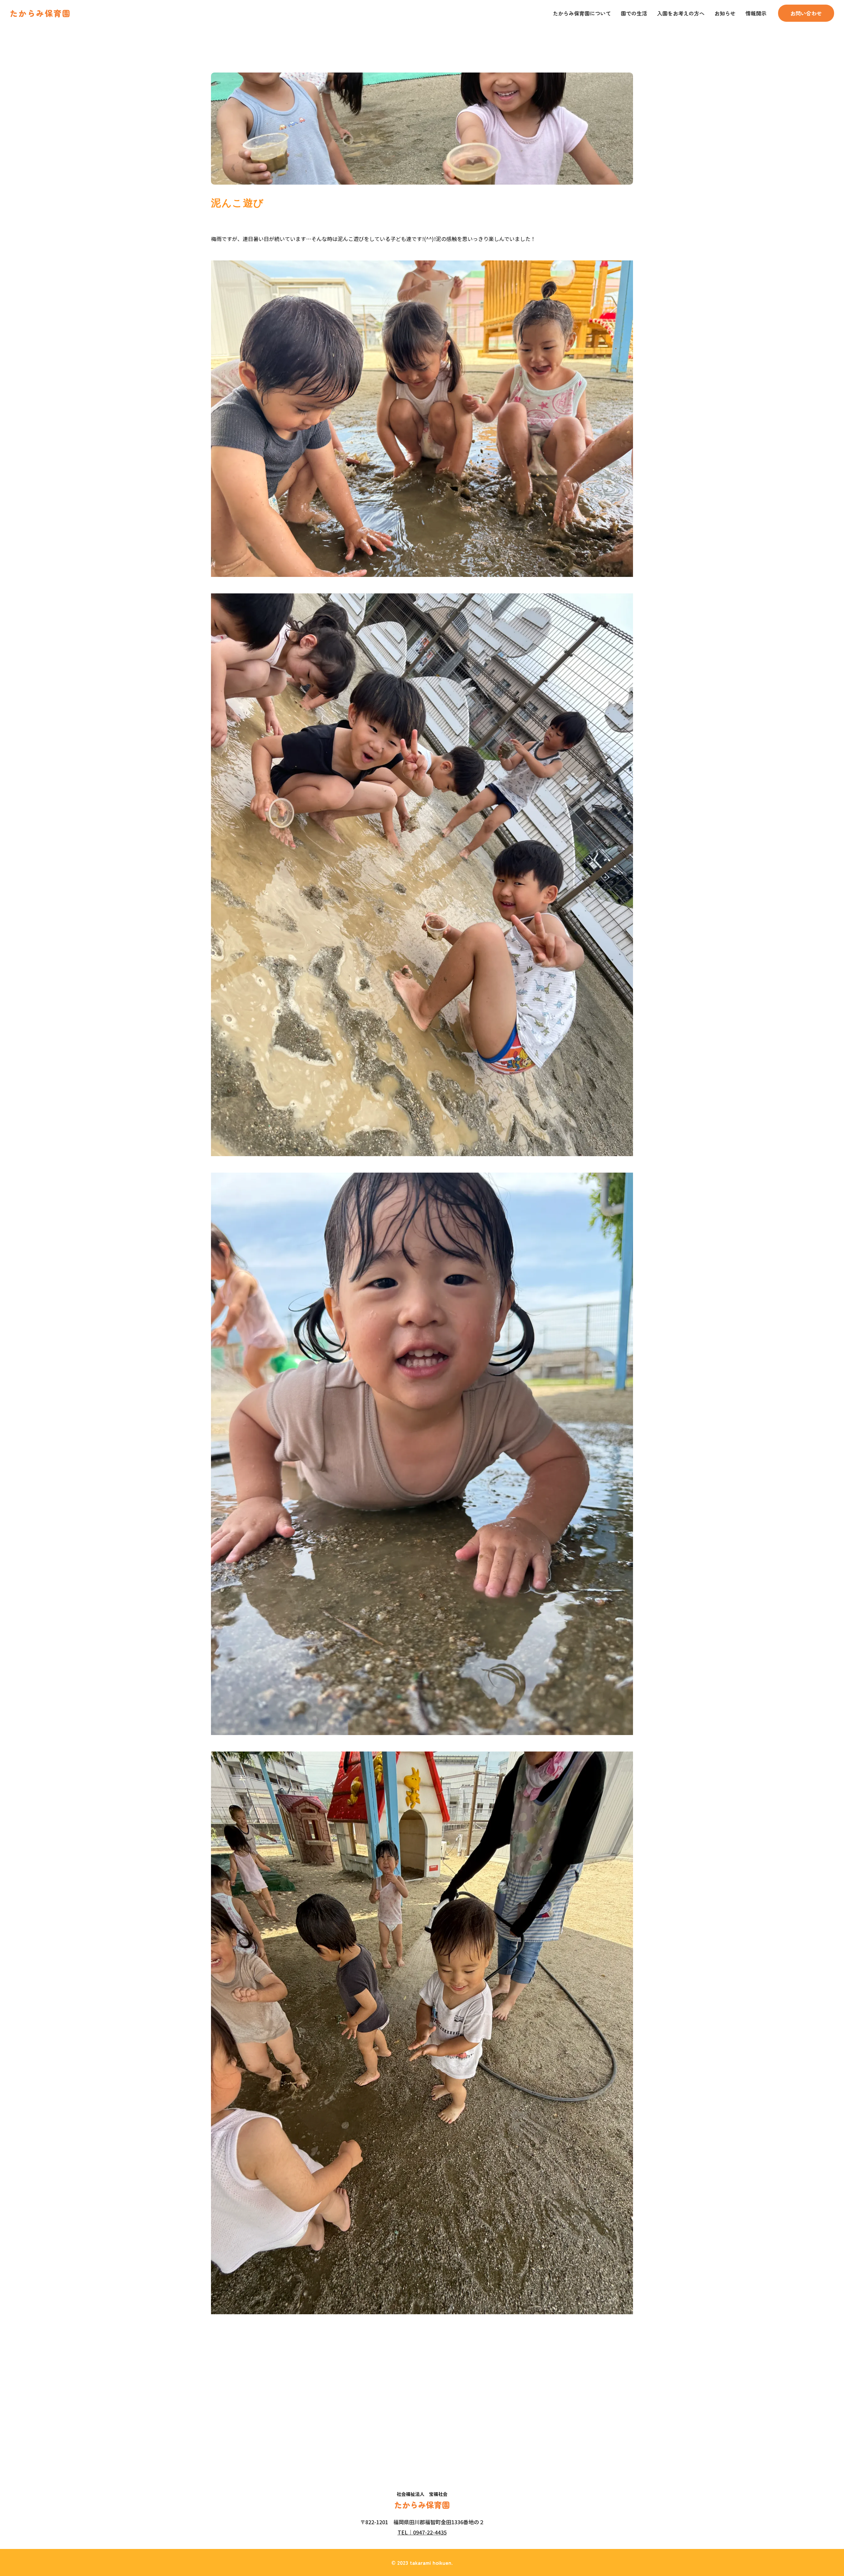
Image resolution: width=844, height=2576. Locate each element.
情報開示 (756, 13)
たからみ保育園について (582, 13)
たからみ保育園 (40, 13)
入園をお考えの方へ (681, 13)
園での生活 (634, 13)
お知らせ (725, 13)
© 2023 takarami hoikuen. (422, 2562)
